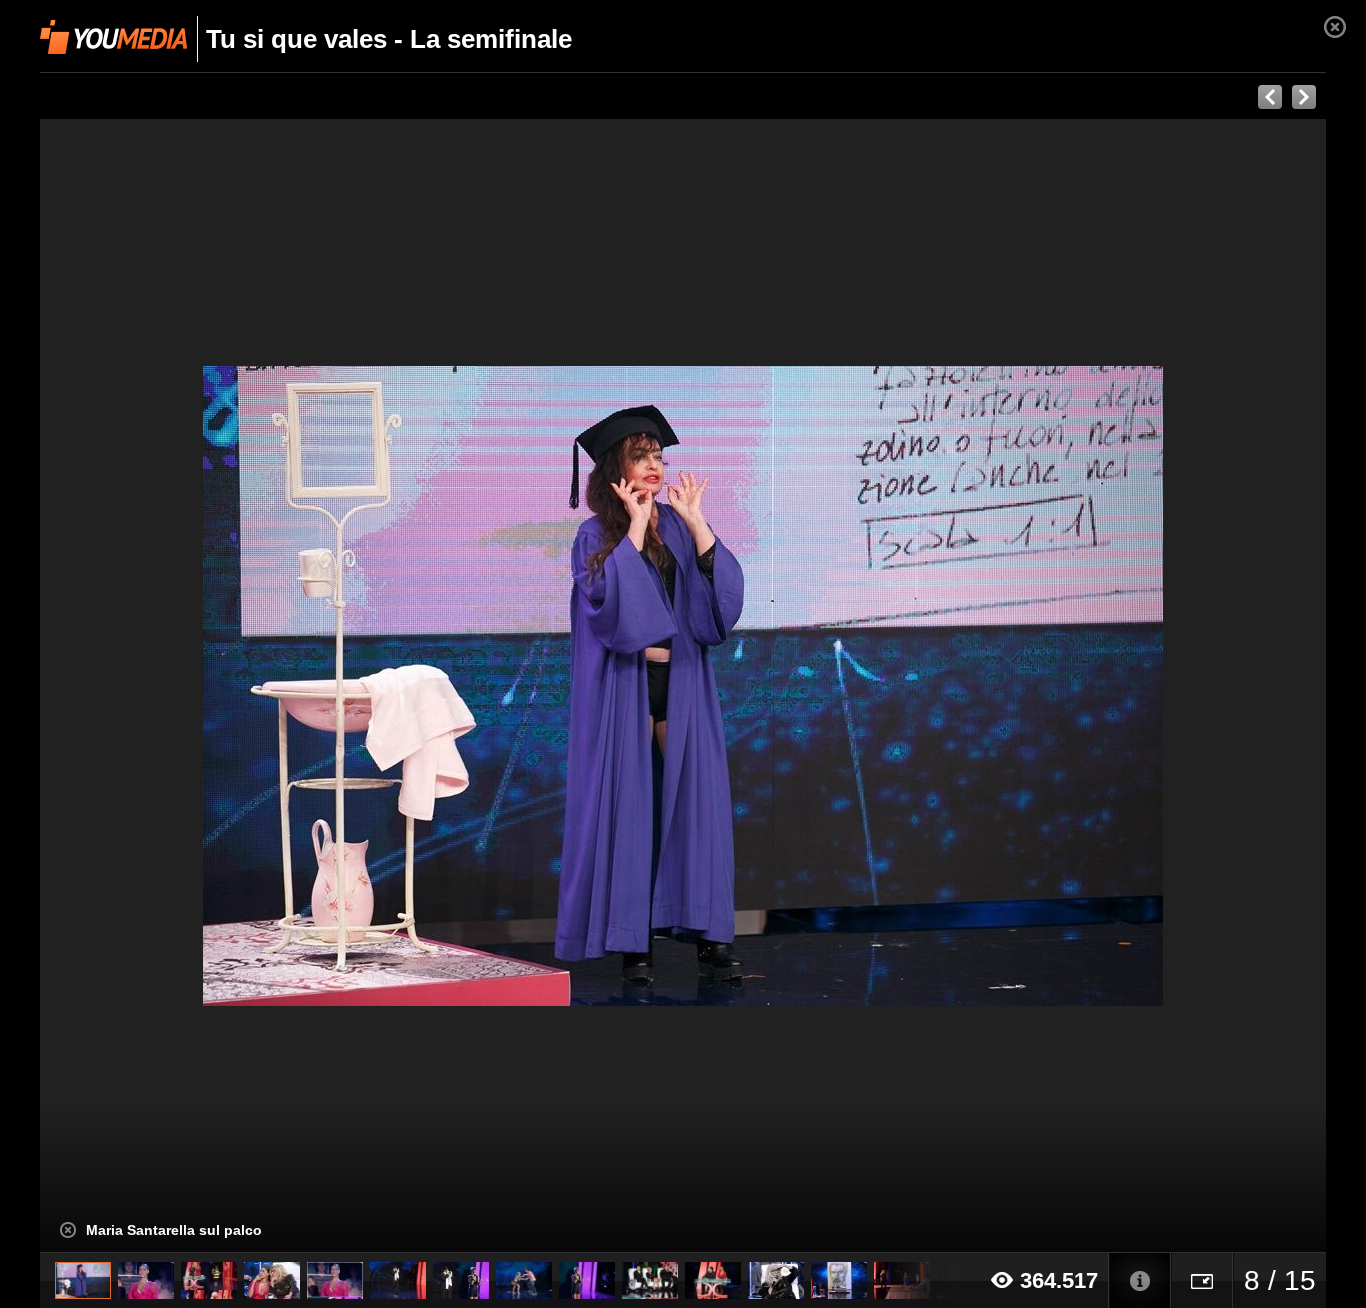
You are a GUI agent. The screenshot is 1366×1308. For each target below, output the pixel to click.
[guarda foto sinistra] (168, 686)
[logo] (113, 37)
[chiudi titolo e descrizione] (68, 1230)
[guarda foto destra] (811, 686)
